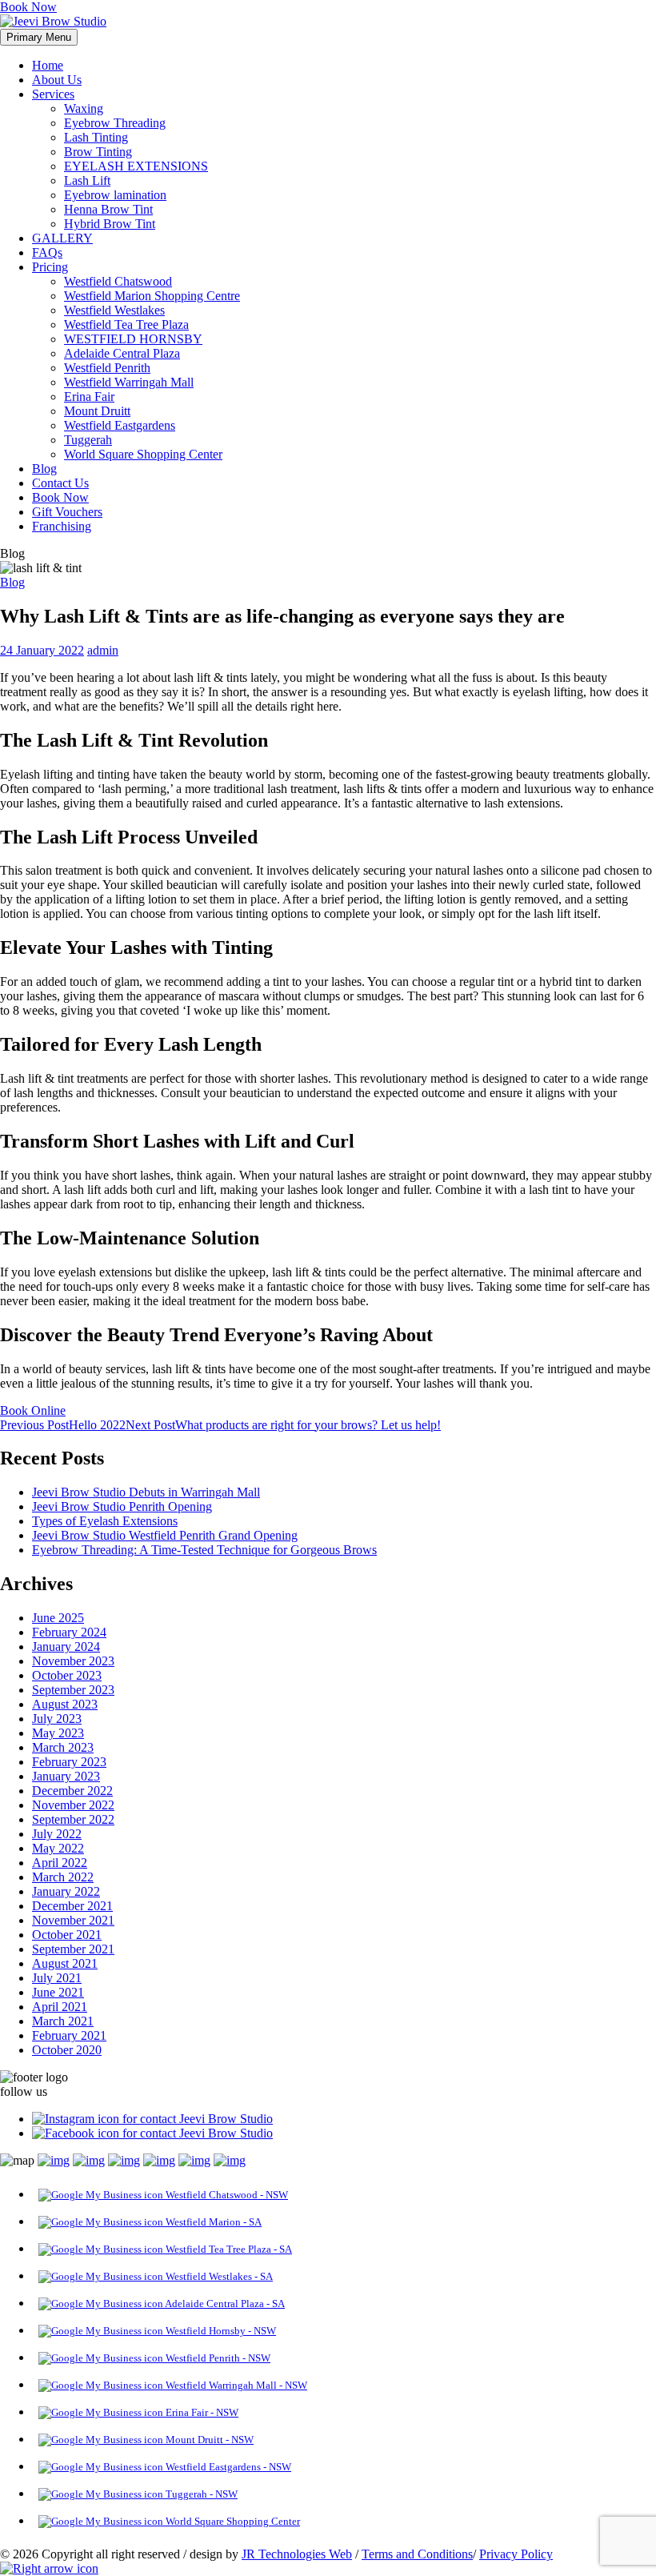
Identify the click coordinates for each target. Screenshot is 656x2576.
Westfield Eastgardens (120, 425)
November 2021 (73, 1920)
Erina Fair (89, 397)
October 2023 (67, 1675)
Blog (44, 469)
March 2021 (63, 2021)
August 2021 (65, 1963)
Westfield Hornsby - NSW (220, 2331)
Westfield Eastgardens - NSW (227, 2467)
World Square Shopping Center (143, 454)
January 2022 (66, 1891)
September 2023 (73, 1690)
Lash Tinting (96, 137)
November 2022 (73, 1805)
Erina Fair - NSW (201, 2412)
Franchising (62, 526)
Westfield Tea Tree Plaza (126, 325)
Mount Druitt (97, 411)
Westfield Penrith (107, 368)
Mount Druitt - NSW (208, 2440)
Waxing (84, 108)
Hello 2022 (63, 1425)
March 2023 (63, 1747)
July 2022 (57, 1834)
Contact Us (60, 483)
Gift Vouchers (67, 512)
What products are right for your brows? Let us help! (283, 1425)
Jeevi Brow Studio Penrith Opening (122, 1506)
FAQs (47, 252)
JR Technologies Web (297, 2554)
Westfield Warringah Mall (129, 382)
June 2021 (58, 1992)
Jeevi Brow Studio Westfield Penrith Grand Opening (165, 1535)
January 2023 (66, 1776)
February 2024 (69, 1632)
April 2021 (60, 2007)
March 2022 (63, 1877)
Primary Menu (39, 37)
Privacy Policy (516, 2554)
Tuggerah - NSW (200, 2494)
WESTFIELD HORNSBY (133, 339)
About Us (57, 80)
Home (48, 65)
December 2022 (72, 1791)
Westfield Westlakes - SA (218, 2276)
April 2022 (60, 1863)
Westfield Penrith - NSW (217, 2358)
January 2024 (66, 1647)
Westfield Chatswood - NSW (226, 2195)
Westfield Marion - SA (212, 2222)
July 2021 (57, 1978)
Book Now (28, 7)
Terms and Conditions (417, 2554)
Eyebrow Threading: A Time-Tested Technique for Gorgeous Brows (204, 1550)
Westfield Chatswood (118, 281)
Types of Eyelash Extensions (105, 1521)
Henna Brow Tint (108, 209)
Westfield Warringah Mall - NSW (235, 2385)
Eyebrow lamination (115, 195)
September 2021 (73, 1949)
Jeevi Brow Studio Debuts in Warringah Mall (146, 1492)
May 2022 (58, 1848)
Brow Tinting (98, 152)
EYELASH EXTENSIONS (136, 166)
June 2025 (58, 1618)
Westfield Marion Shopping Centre (152, 296)
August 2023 (65, 1704)
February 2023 (69, 1762)
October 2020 (67, 2050)
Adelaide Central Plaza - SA (224, 2304)
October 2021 (67, 1935)
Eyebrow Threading (115, 123)
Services (53, 94)
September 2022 (73, 1819)
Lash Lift (87, 180)
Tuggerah (88, 440)
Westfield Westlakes (114, 310)
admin (103, 650)
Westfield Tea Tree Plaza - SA (228, 2249)
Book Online (33, 1410)
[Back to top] (49, 2568)
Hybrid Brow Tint (110, 224)
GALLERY (62, 238)
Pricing (50, 267)
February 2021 (69, 2035)
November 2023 (73, 1661)
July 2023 (57, 1719)
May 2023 (58, 1733)
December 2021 (72, 1906)
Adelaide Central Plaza (122, 353)
